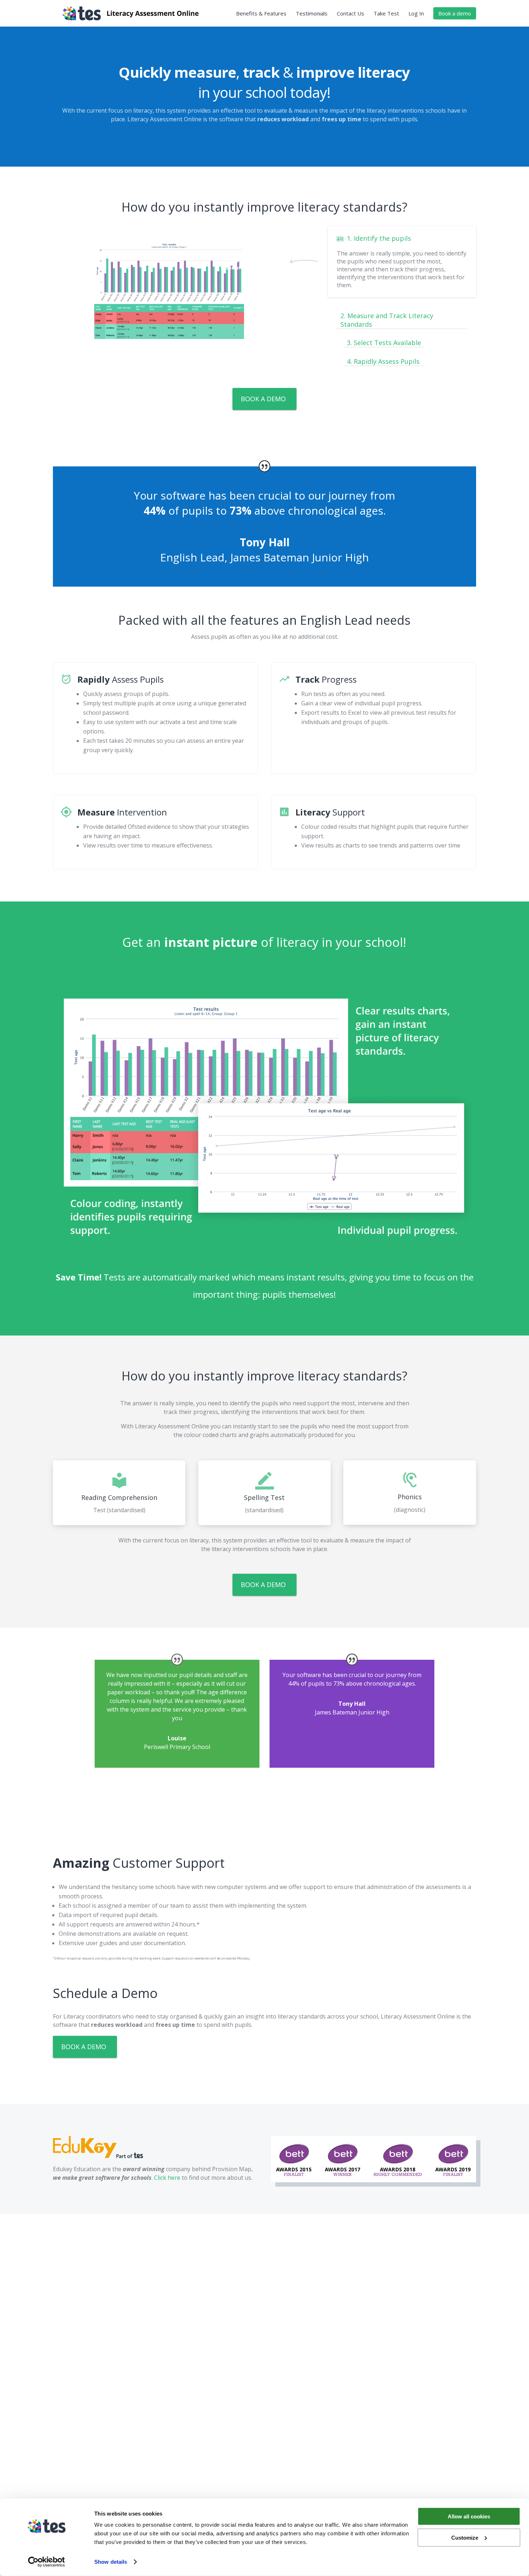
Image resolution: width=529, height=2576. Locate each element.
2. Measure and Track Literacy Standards (387, 320)
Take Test (386, 14)
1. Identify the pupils (379, 238)
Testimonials (312, 14)
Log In (416, 14)
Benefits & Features (261, 14)
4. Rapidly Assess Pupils (383, 361)
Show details (111, 2562)
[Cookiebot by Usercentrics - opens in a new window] (47, 2562)
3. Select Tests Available (384, 343)
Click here (167, 2178)
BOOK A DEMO (263, 399)
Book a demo (455, 13)
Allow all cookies (469, 2516)
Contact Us (351, 14)
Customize (465, 2537)
